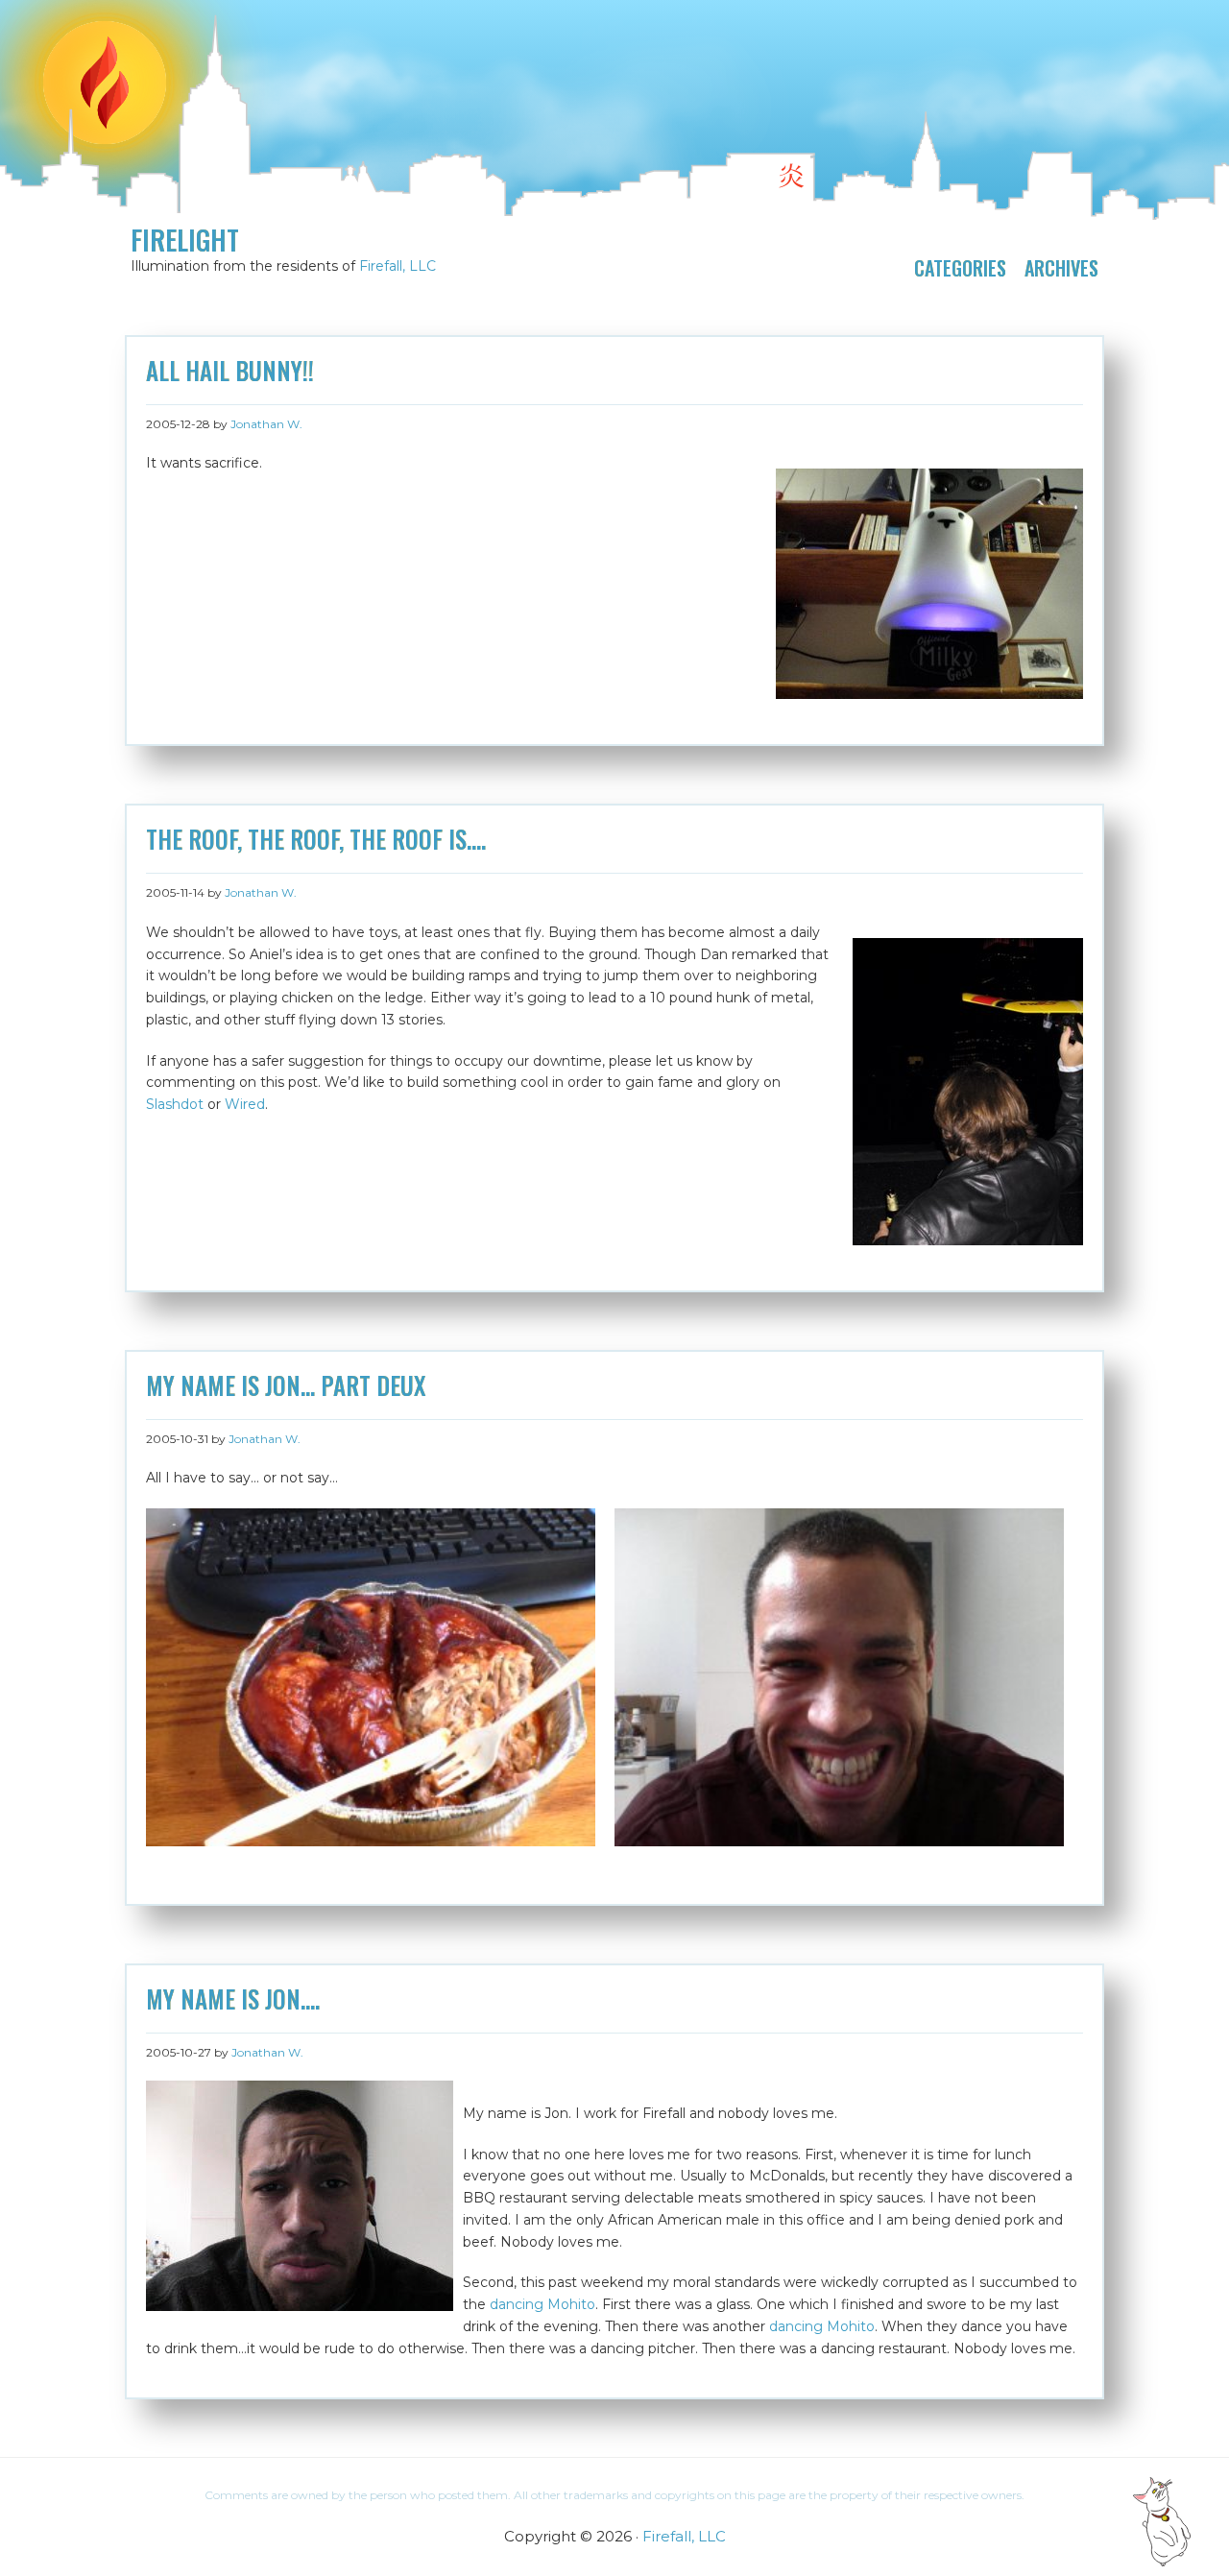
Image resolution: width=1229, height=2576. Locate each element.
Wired (245, 1104)
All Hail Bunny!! (230, 371)
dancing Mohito (542, 2304)
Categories (960, 268)
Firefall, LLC (398, 266)
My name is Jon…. (233, 1999)
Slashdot (175, 1104)
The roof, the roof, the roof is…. (316, 839)
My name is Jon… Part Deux (286, 1385)
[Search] (1144, 25)
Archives (1061, 268)
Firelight (185, 240)
